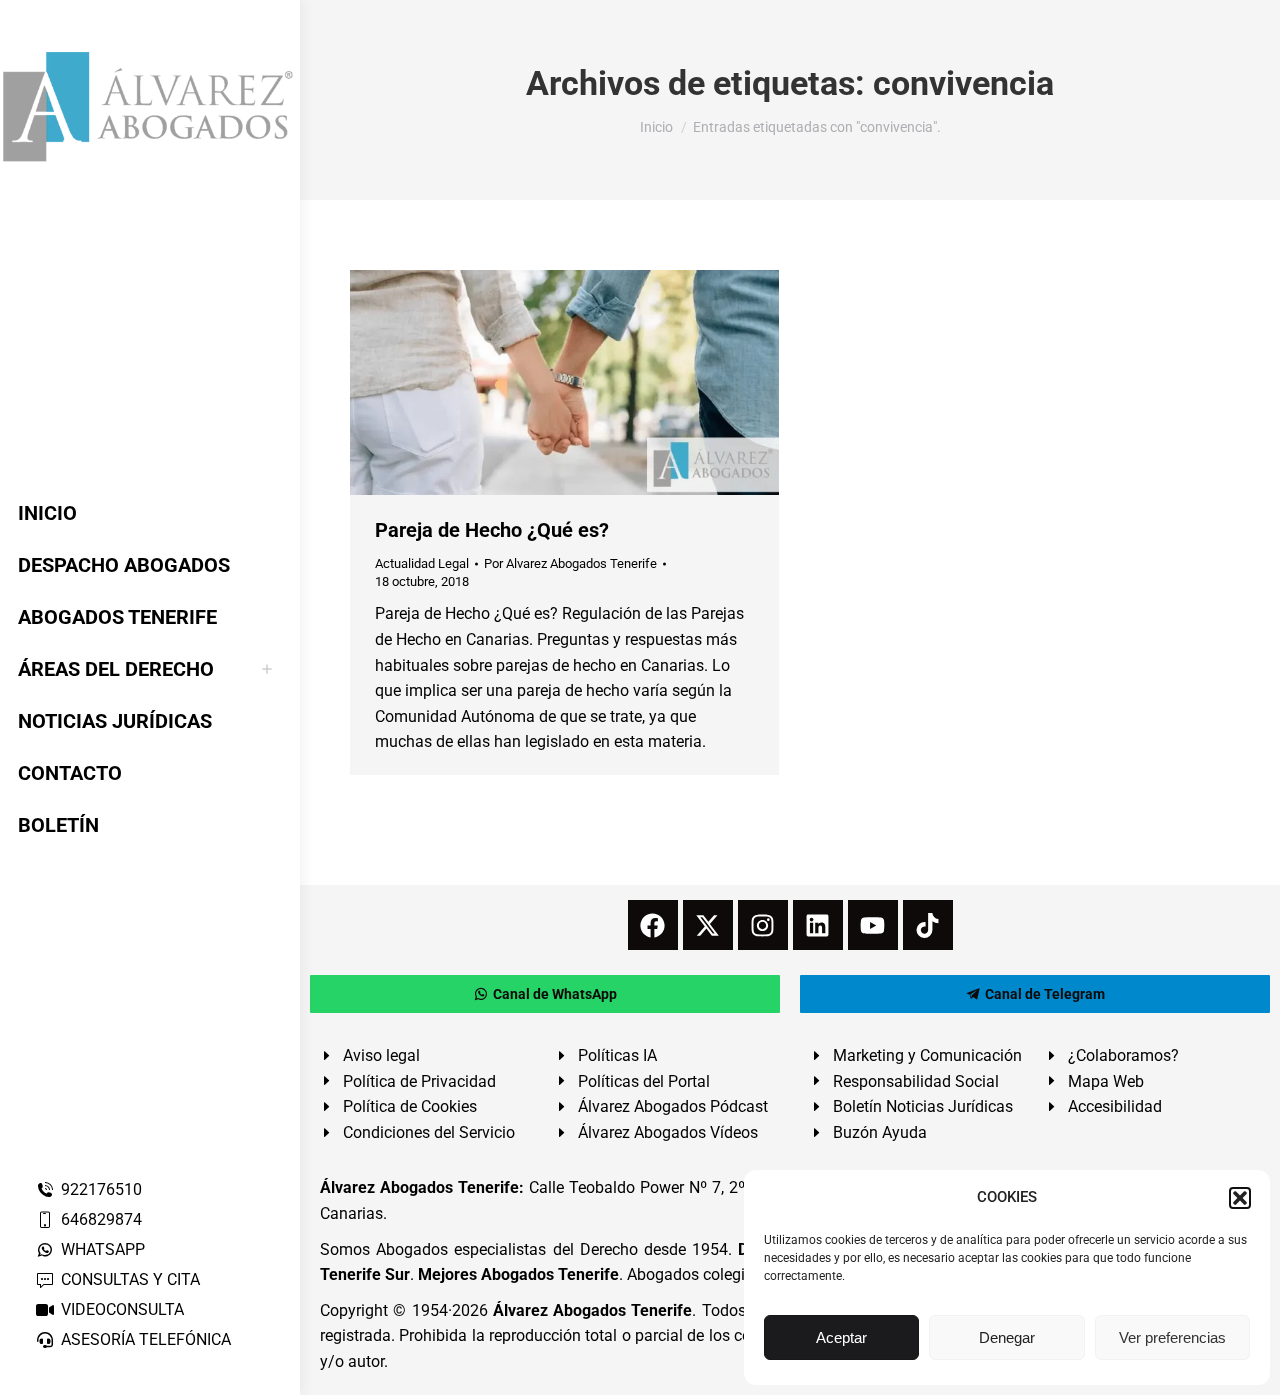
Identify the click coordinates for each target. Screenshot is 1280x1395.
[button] (1240, 1198)
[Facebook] (653, 925)
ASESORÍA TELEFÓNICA (146, 1339)
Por (570, 563)
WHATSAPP (103, 1249)
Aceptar (841, 1337)
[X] (708, 925)
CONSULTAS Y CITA (130, 1279)
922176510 (101, 1189)
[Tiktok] (928, 925)
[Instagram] (763, 925)
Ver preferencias (1172, 1337)
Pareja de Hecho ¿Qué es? (492, 530)
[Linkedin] (818, 925)
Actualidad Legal (422, 563)
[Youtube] (873, 925)
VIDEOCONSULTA (122, 1309)
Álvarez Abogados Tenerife (593, 1310)
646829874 (101, 1219)
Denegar (1007, 1337)
